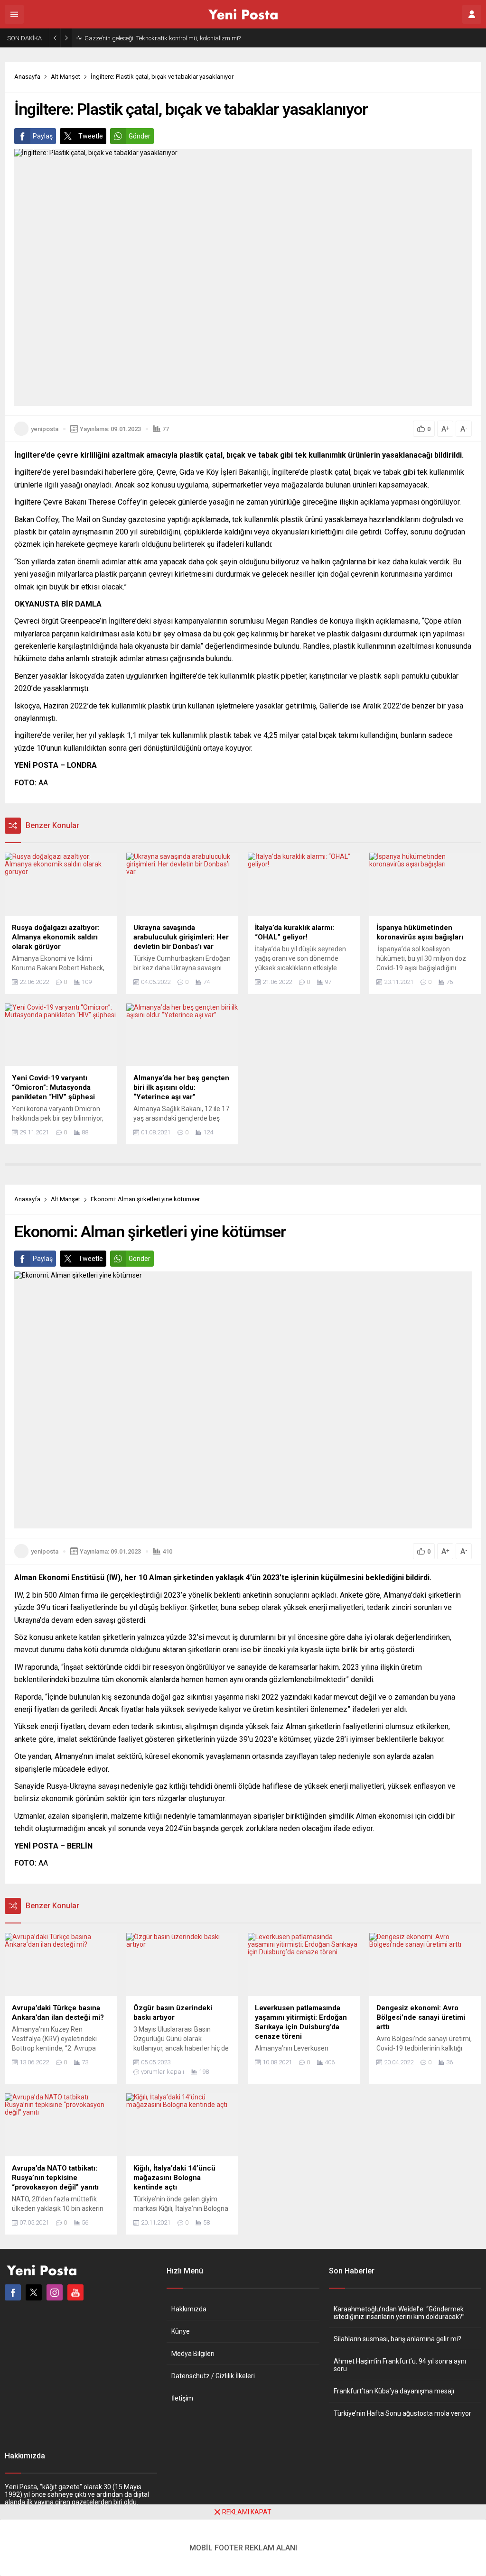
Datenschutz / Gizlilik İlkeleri (213, 2376)
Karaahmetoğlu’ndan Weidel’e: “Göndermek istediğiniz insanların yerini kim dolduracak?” (399, 2313)
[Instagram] (55, 2292)
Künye (181, 2331)
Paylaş (43, 136)
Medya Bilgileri (193, 2354)
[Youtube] (75, 2292)
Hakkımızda (189, 2309)
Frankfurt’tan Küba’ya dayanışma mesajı (394, 2391)
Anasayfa (27, 77)
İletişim (182, 2398)
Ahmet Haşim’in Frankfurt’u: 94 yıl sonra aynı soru (400, 2365)
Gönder (140, 136)
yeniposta (45, 429)
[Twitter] (34, 2292)
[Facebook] (13, 2292)
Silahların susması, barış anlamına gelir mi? (397, 2339)
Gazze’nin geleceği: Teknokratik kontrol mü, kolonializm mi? (163, 38)
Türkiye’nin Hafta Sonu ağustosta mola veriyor (402, 2413)
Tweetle (91, 136)
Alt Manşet (65, 77)
